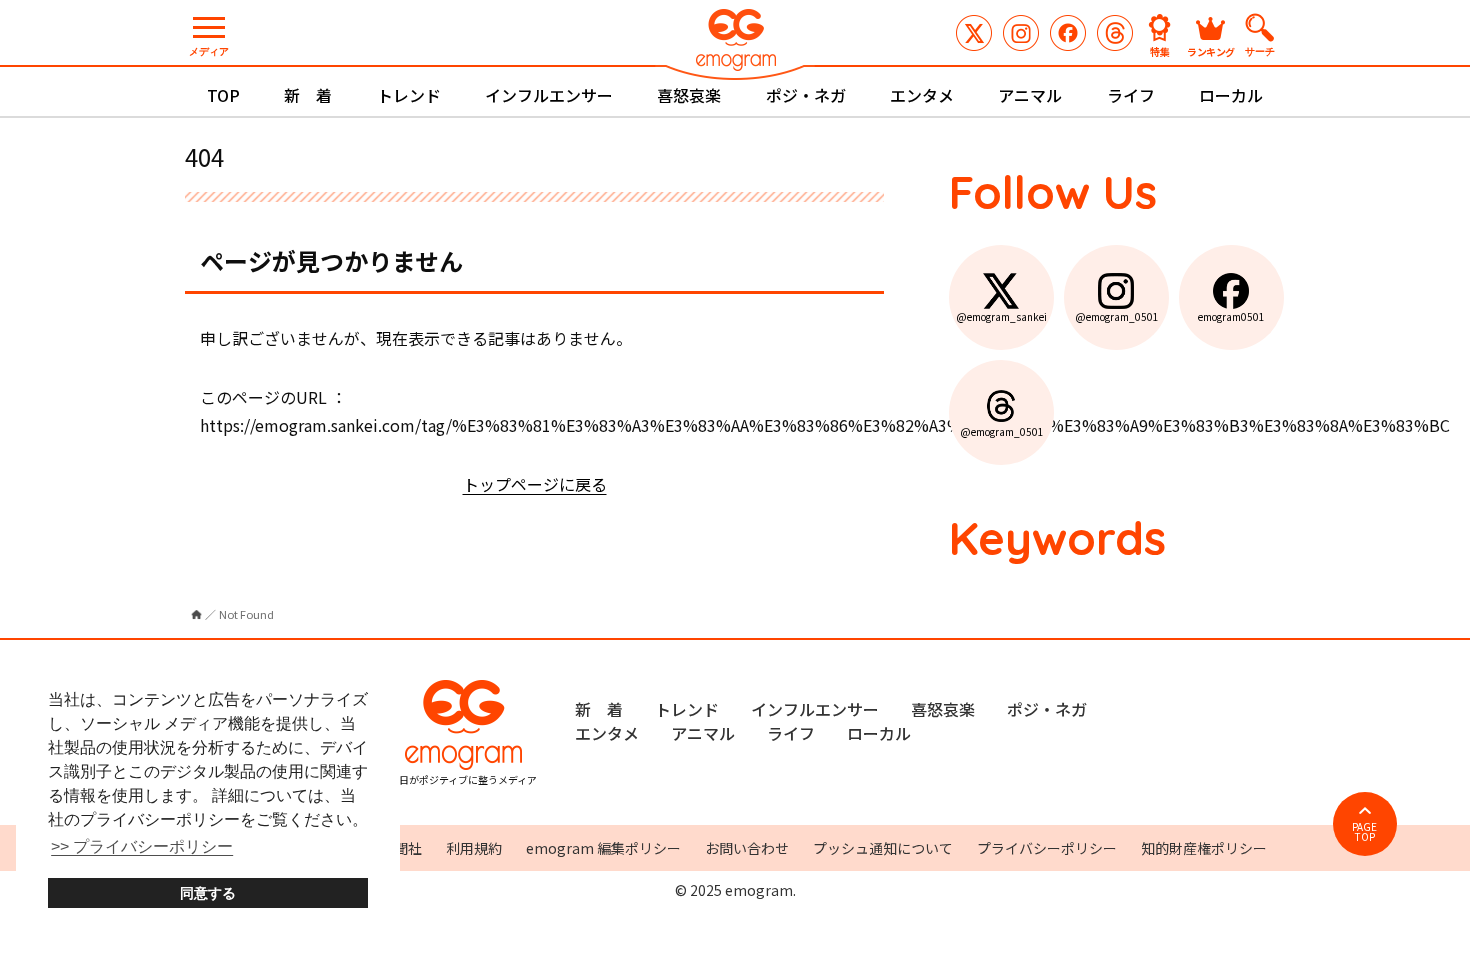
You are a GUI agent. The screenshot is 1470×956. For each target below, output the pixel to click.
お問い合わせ (747, 848)
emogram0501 (1068, 33)
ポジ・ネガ (806, 95)
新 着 (308, 95)
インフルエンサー (549, 95)
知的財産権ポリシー (1204, 848)
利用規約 (474, 848)
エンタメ (922, 95)
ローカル (1231, 95)
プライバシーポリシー (1047, 848)
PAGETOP (1364, 831)
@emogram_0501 (1021, 33)
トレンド (409, 95)
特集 (1160, 50)
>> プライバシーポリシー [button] (142, 846)
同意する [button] (208, 893)
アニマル (1030, 95)
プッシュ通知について (883, 848)
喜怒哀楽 (689, 95)
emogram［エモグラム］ (735, 42)
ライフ (1131, 95)
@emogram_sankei (974, 33)
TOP (223, 95)
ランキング (1211, 50)
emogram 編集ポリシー (603, 848)
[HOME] (196, 614)
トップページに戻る (535, 484)
